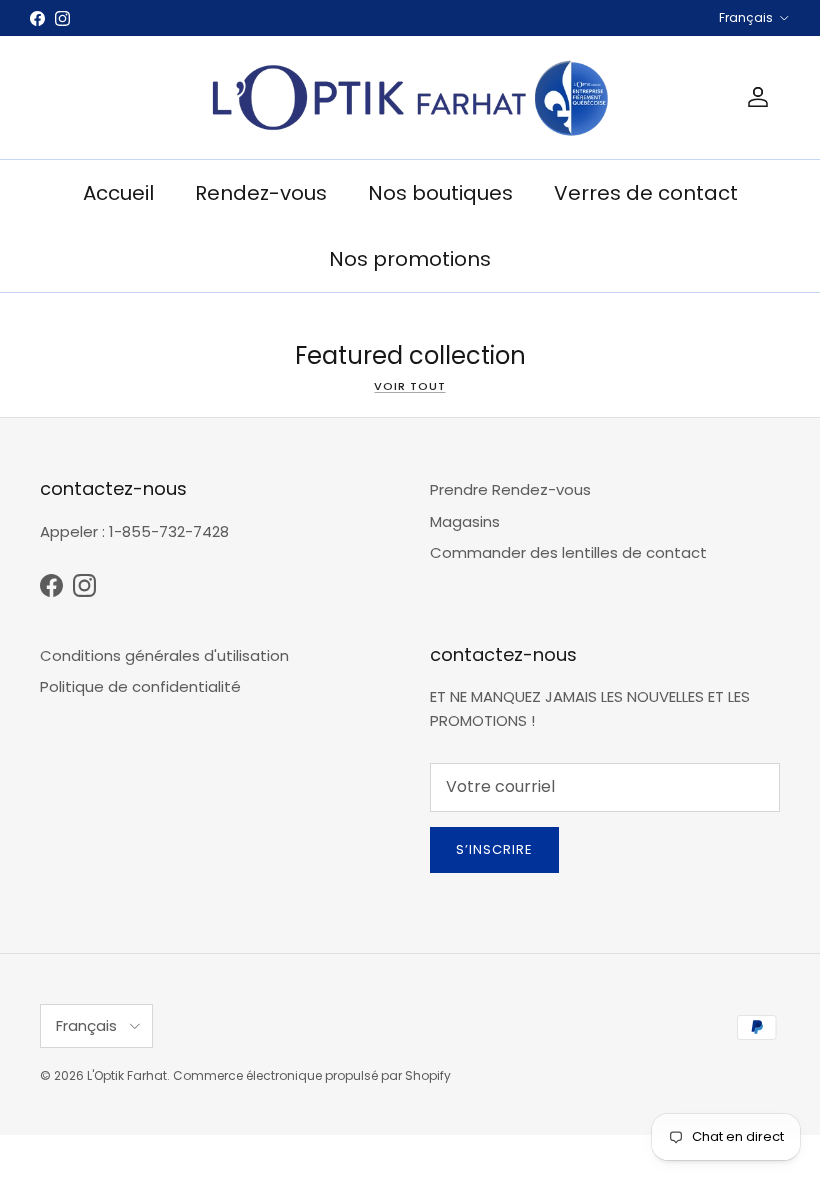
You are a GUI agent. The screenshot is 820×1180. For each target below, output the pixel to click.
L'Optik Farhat (127, 1075)
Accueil (118, 193)
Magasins (465, 521)
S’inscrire (494, 849)
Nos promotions (410, 259)
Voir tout (409, 386)
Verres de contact (646, 193)
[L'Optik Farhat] (410, 97)
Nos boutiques (440, 193)
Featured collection (410, 355)
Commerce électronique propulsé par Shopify (312, 1075)
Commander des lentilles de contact (568, 552)
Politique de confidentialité (140, 686)
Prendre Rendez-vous (510, 489)
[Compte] (754, 97)
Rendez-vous (261, 193)
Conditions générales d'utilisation (164, 655)
